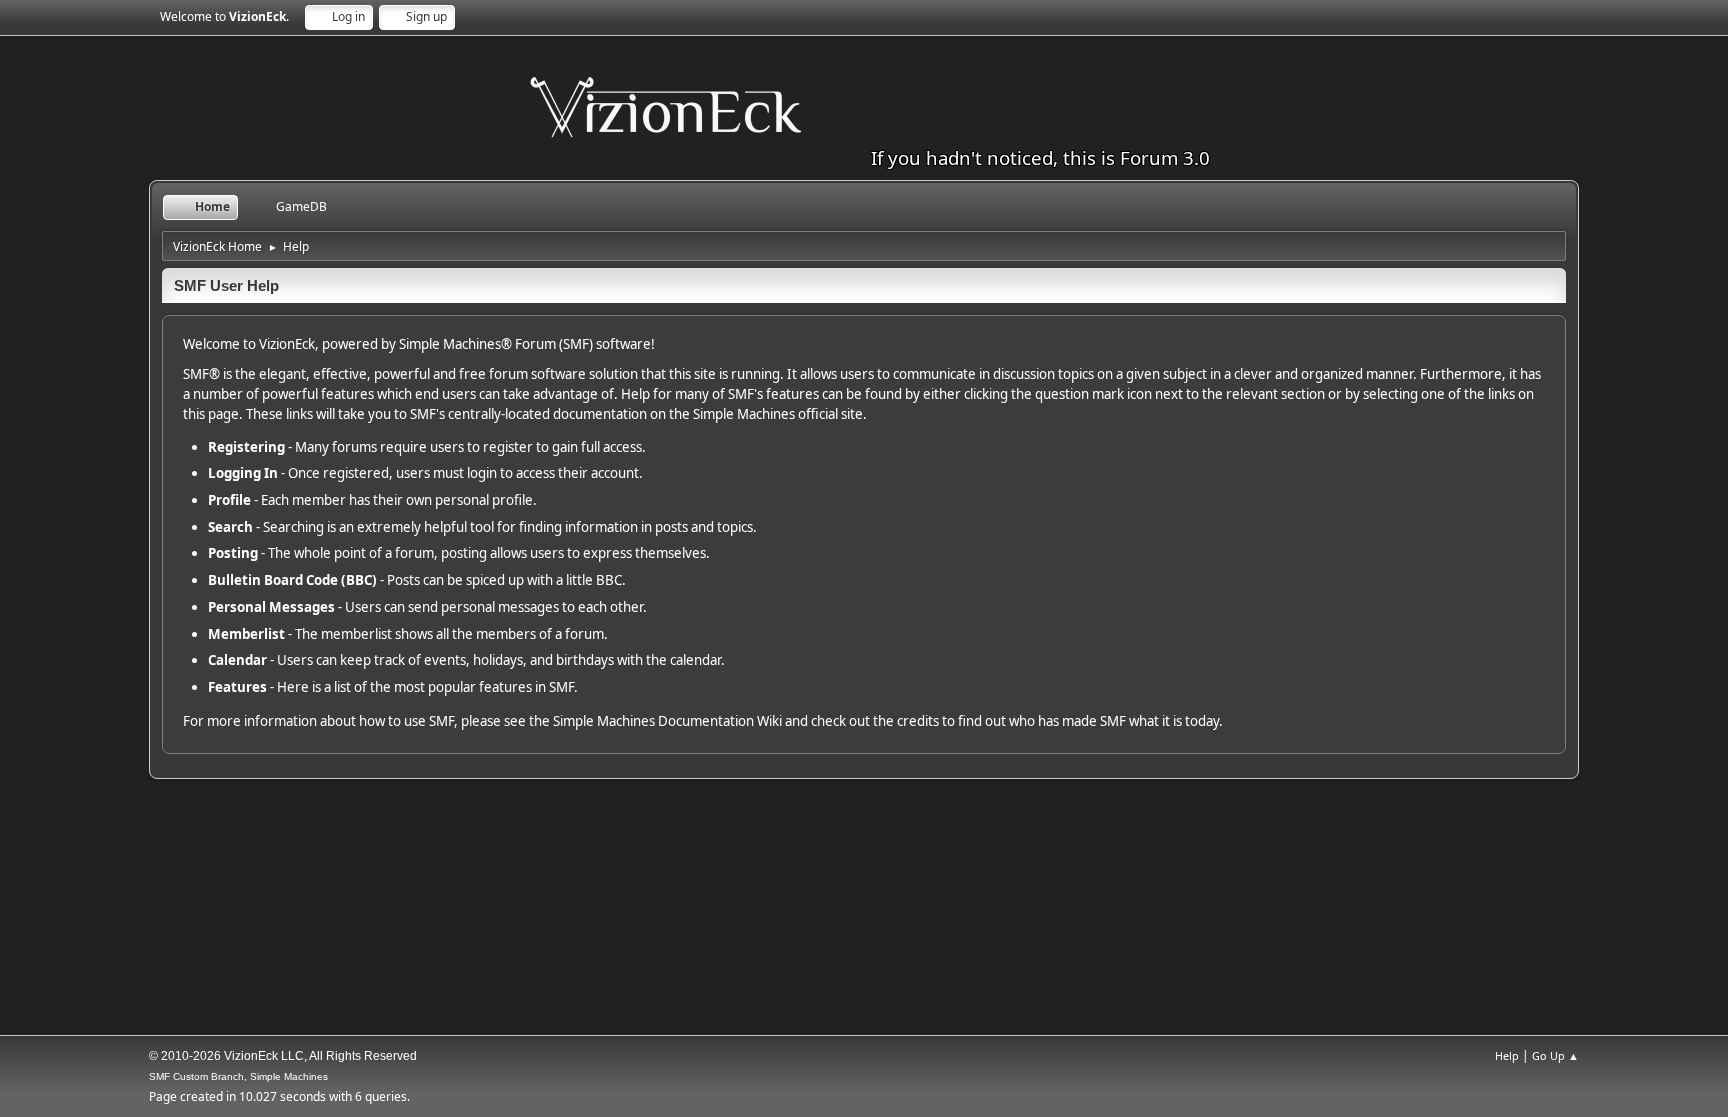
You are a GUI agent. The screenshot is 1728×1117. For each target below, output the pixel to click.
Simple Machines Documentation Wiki (667, 721)
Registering (246, 447)
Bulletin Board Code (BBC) (292, 580)
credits (918, 721)
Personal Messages (271, 607)
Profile (229, 500)
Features (237, 687)
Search (230, 527)
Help (1507, 1055)
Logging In (243, 473)
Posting (233, 553)
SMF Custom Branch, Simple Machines (238, 1076)
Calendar (237, 660)
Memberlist (246, 634)
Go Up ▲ (1555, 1055)
